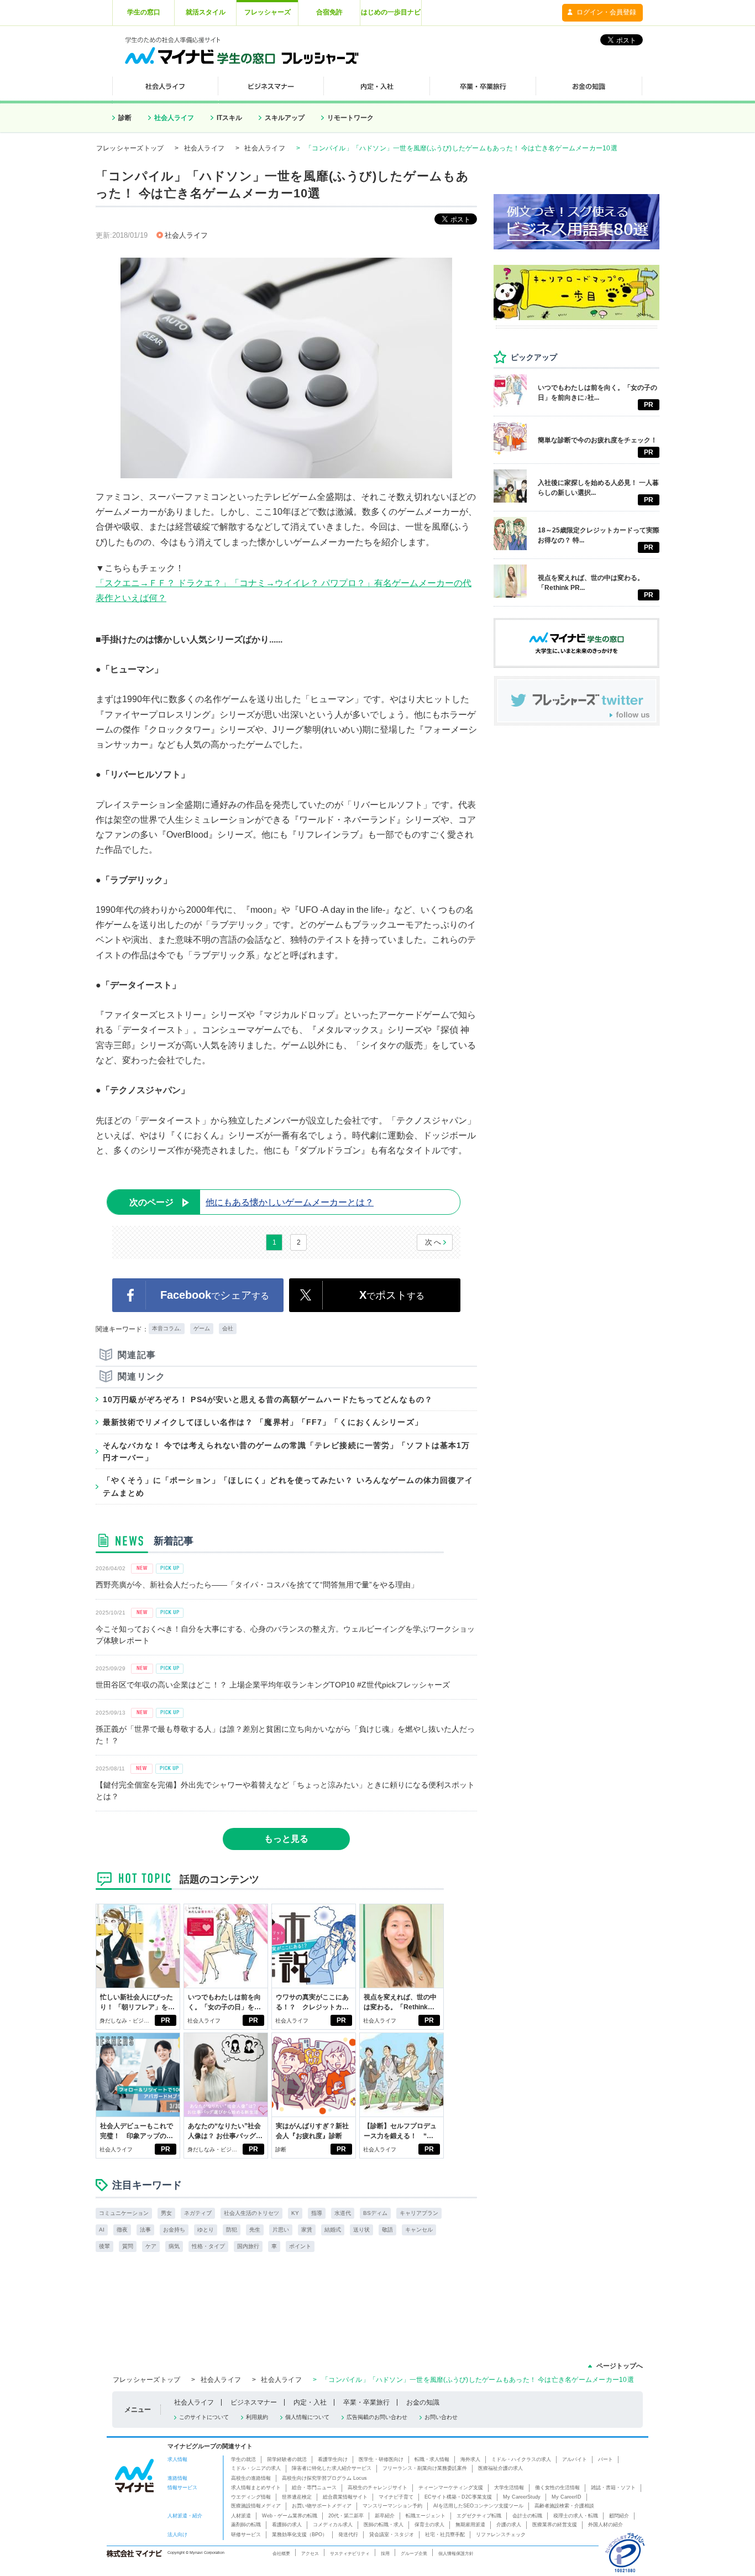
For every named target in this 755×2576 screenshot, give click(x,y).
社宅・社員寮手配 (445, 2535)
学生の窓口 (144, 12)
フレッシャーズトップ (130, 148)
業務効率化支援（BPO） (300, 2535)
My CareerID (567, 2497)
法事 (145, 2230)
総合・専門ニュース (314, 2488)
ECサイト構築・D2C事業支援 (458, 2497)
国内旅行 (248, 2246)
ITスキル (229, 118)
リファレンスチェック (501, 2535)
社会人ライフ (174, 118)
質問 (128, 2246)
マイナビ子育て (396, 2497)
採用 (385, 2553)
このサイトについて (204, 2417)
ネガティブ (198, 2213)
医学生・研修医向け (381, 2459)
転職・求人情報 (432, 2459)
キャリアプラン (419, 2213)
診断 (125, 118)
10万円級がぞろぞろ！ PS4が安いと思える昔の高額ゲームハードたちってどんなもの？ (268, 1399)
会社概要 (281, 2553)
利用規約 (257, 2417)
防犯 (232, 2230)
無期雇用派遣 (470, 2525)
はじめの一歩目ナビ (391, 12)
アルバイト (575, 2459)
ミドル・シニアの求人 (256, 2468)
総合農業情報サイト (345, 2497)
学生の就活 (243, 2459)
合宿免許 (329, 12)
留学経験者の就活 (287, 2459)
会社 (228, 1328)
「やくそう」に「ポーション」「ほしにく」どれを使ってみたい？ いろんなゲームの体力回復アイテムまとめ (288, 1486)
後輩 (104, 2246)
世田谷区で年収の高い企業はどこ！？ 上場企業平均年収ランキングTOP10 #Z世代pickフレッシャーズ (273, 1685)
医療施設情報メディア (256, 2506)
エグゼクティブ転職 (479, 2516)
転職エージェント (426, 2516)
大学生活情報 (509, 2488)
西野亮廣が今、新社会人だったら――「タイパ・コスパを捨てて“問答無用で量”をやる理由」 (257, 1585)
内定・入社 (310, 2402)
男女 (166, 2213)
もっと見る (286, 1839)
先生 (255, 2230)
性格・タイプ (208, 2246)
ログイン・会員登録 (606, 12)
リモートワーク (350, 118)
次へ (434, 1242)
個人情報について (307, 2417)
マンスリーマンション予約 (392, 2506)
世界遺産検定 (297, 2497)
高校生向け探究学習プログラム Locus (324, 2478)
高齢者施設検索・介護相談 (564, 2506)
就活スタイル (206, 12)
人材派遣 (241, 2516)
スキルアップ (285, 118)
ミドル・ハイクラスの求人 (521, 2459)
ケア (151, 2246)
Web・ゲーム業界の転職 (290, 2516)
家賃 (307, 2230)
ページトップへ (620, 2366)
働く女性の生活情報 (557, 2488)
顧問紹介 (619, 2516)
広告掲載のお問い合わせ (377, 2417)
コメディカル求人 (333, 2525)
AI (102, 2230)
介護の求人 (509, 2525)
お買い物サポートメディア (322, 2506)
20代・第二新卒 (346, 2516)
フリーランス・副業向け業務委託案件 (425, 2468)
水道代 (343, 2213)
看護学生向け (333, 2459)
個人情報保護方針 (456, 2553)
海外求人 (470, 2459)
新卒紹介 (385, 2516)
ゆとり (206, 2230)
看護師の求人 (287, 2525)
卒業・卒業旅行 (366, 2402)
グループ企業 (414, 2553)
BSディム (375, 2213)
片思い (281, 2230)
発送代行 (348, 2535)
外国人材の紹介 (605, 2525)
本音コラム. (167, 1328)
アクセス (310, 2553)
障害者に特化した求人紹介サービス (332, 2468)
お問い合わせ (441, 2417)
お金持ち (174, 2230)
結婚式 (333, 2230)
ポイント (300, 2246)
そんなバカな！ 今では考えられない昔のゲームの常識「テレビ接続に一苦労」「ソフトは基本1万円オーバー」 (286, 1451)
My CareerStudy (522, 2497)
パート (605, 2459)
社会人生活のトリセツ (251, 2213)
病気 (174, 2246)
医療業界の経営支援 (555, 2525)
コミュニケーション (124, 2213)
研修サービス (246, 2535)
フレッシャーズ (268, 12)
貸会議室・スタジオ (392, 2535)
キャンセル (419, 2230)
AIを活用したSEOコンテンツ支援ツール (478, 2506)
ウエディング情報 (251, 2497)
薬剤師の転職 (246, 2525)
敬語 (387, 2230)
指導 (317, 2213)
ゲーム (202, 1328)
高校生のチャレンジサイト (377, 2488)
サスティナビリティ (350, 2553)
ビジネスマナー (254, 2402)
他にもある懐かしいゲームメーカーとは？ (251, 1202)
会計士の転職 (527, 2516)
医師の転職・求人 (384, 2525)
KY (295, 2213)
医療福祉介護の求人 (500, 2468)
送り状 (361, 2230)
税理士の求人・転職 (576, 2516)
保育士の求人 (429, 2525)
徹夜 (122, 2230)
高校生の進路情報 (251, 2478)
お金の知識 (423, 2402)
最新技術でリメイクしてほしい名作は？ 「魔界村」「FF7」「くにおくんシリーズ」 (263, 1422)
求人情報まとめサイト (256, 2488)
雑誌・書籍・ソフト (613, 2488)
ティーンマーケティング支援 (451, 2488)
